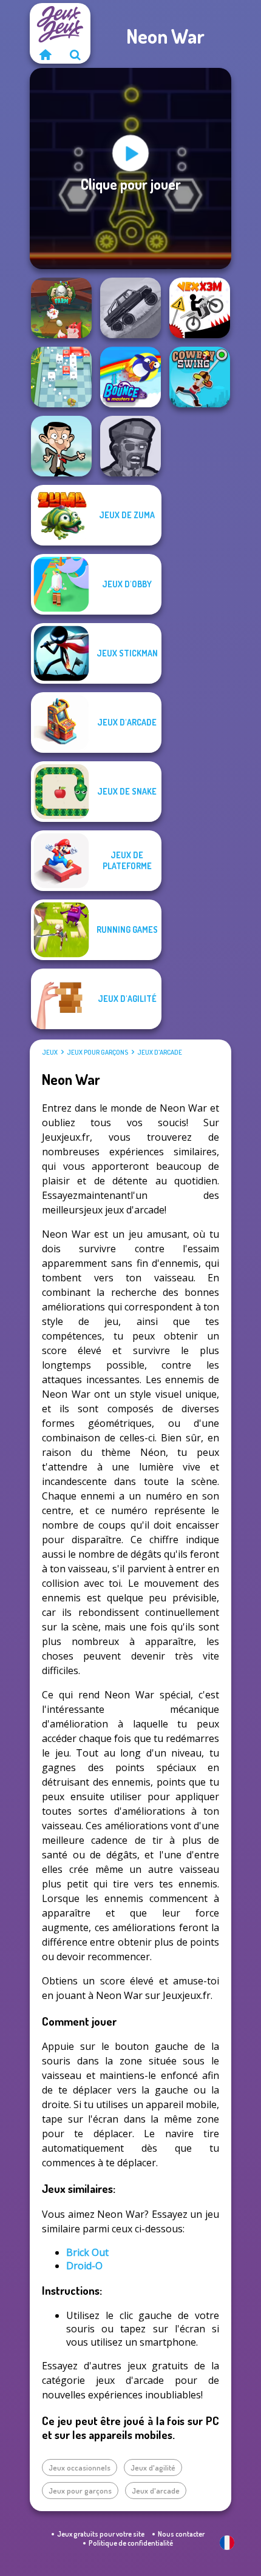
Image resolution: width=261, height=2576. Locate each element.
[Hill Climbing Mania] (130, 308)
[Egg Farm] (61, 308)
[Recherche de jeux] (75, 55)
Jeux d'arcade (160, 1052)
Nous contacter (181, 2534)
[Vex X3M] (200, 308)
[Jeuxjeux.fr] (45, 55)
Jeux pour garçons (97, 1052)
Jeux (50, 1052)
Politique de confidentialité (131, 2543)
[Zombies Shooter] (130, 446)
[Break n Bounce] (61, 377)
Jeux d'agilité (153, 2468)
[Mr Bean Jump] (61, 446)
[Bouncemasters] (130, 377)
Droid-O (84, 2266)
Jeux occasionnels (80, 2468)
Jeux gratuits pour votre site (101, 2534)
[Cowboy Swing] (200, 377)
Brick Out (87, 2252)
